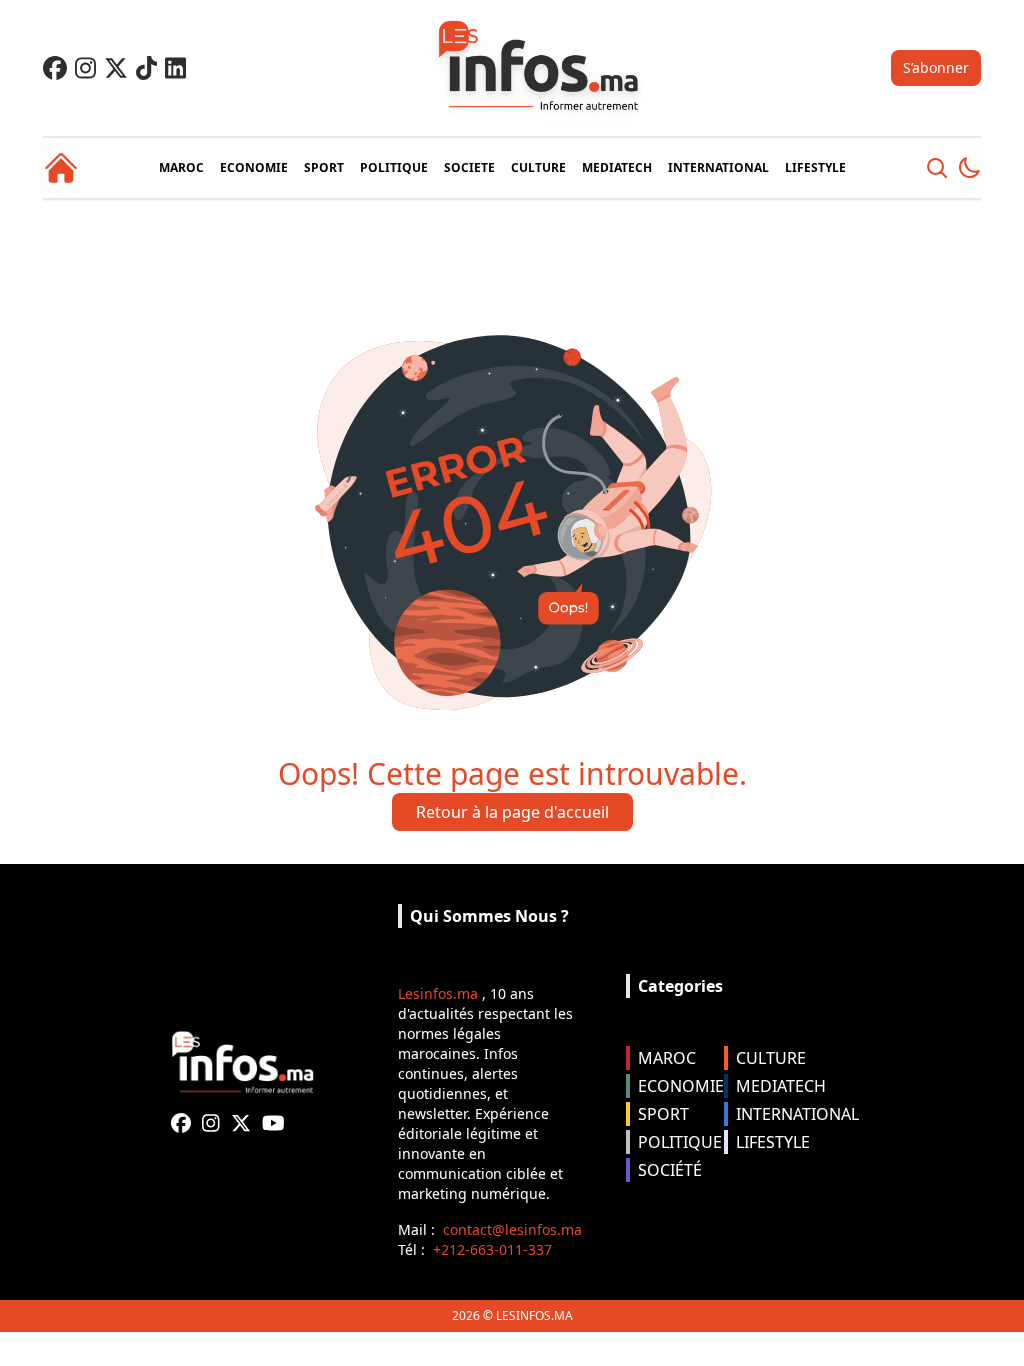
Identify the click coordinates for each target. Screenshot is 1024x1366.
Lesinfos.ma (438, 993)
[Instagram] (85, 68)
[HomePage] (61, 168)
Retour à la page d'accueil (512, 812)
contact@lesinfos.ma (512, 1229)
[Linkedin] (175, 68)
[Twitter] (116, 68)
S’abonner (936, 67)
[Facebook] (55, 68)
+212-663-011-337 (492, 1249)
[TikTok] (146, 68)
